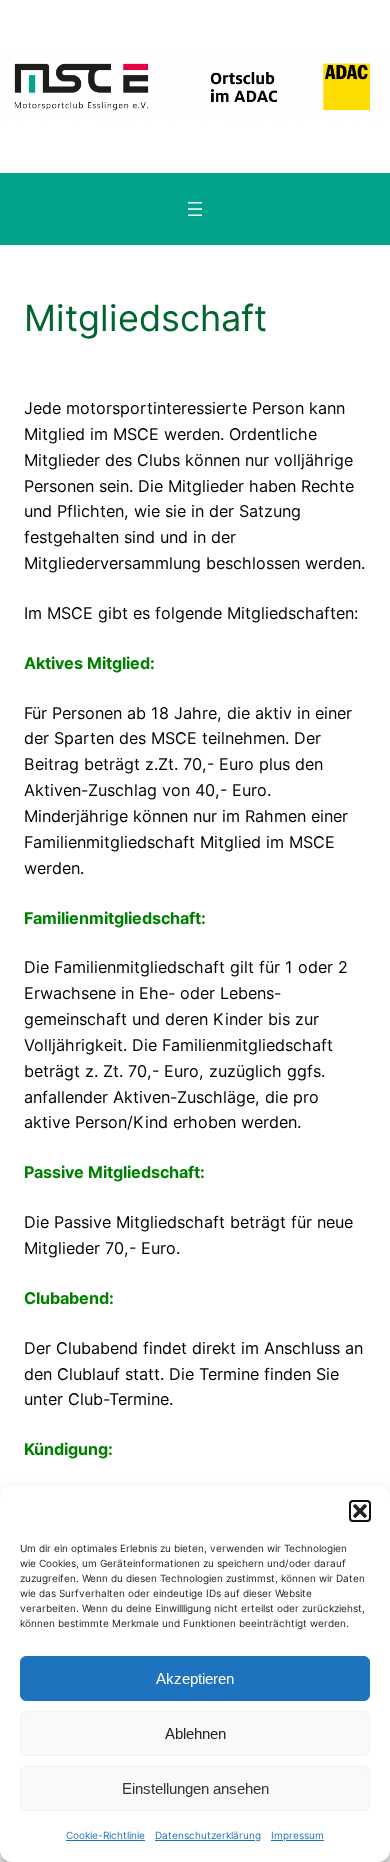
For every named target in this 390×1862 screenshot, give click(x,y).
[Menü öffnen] (195, 209)
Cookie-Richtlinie (105, 1835)
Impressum (297, 1835)
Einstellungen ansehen (195, 1788)
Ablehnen (195, 1733)
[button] (360, 1511)
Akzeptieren (195, 1678)
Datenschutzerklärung (208, 1835)
